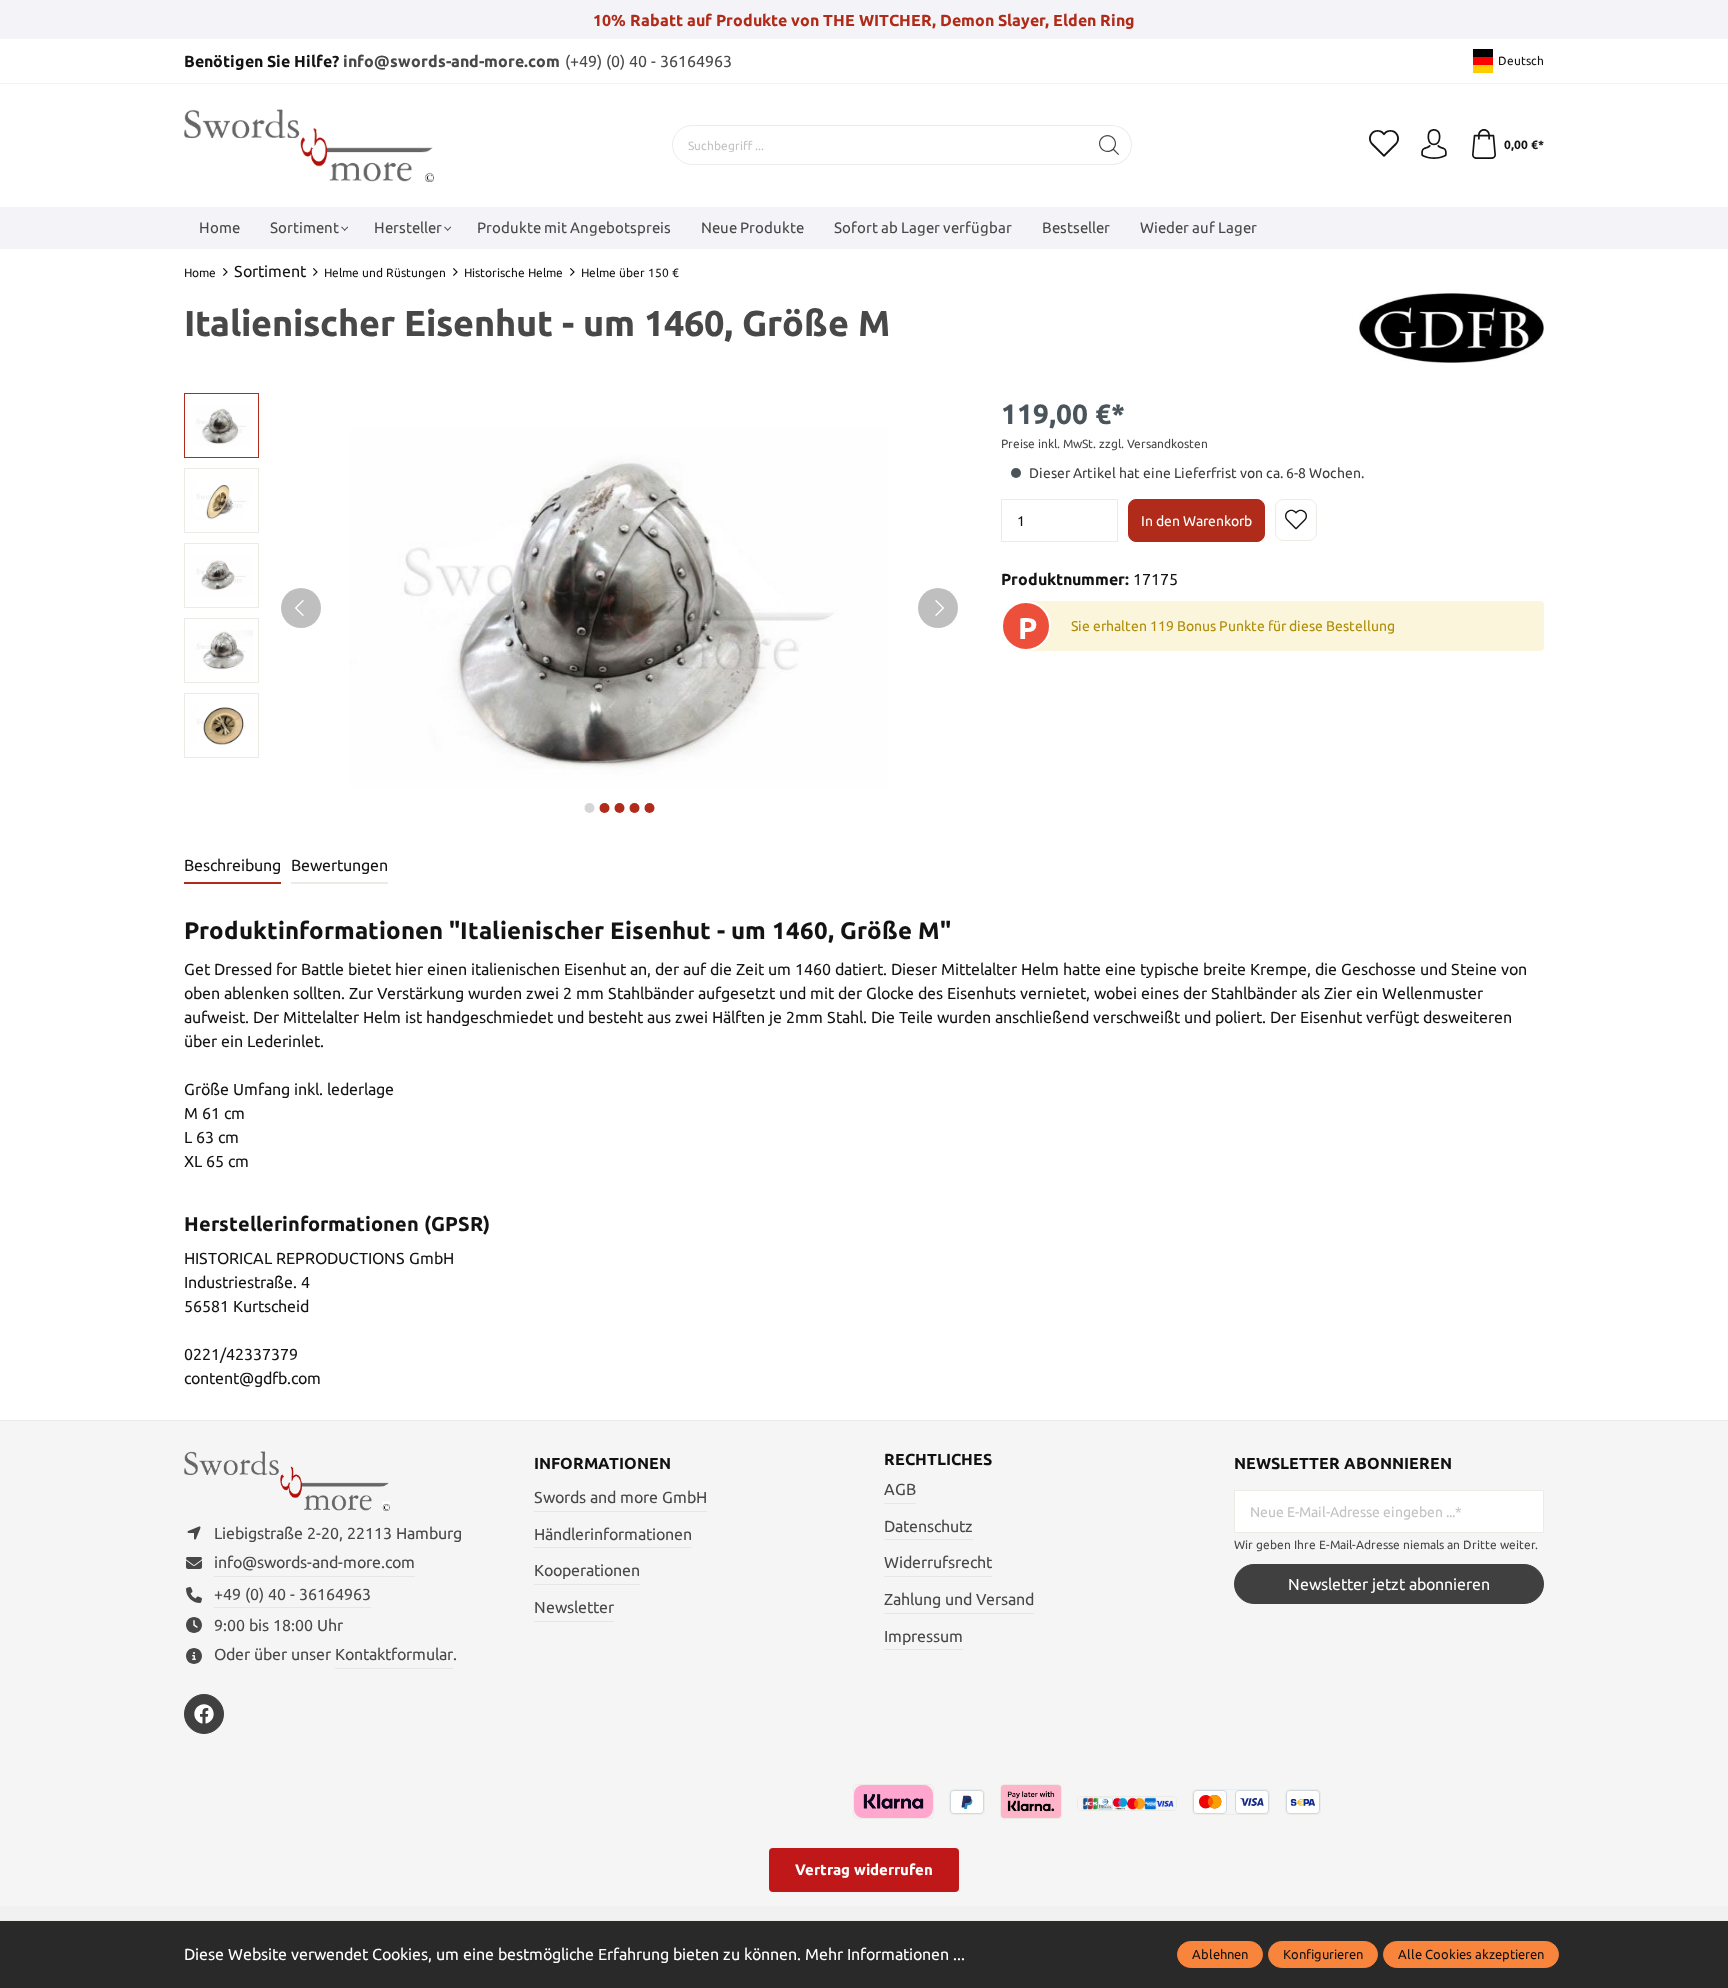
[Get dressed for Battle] (1451, 326)
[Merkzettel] (1384, 145)
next (589, 808)
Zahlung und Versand (959, 1599)
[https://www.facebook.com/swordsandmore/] (204, 1714)
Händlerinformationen (613, 1534)
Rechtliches (938, 1459)
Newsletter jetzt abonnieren (1389, 1584)
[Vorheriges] (301, 608)
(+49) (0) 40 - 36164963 (648, 61)
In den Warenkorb (1196, 521)
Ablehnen (1220, 1954)
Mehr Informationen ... (885, 1954)
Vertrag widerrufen (864, 1869)
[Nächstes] (938, 608)
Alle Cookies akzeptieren (1471, 1954)
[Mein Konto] (1434, 145)
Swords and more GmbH (620, 1497)
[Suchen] (1109, 145)
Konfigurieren (1323, 1954)
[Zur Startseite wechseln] (309, 145)
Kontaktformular (394, 1654)
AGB (900, 1489)
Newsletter (574, 1607)
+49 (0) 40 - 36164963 (292, 1594)
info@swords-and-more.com (451, 61)
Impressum (923, 1636)
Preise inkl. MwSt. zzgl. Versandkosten (1104, 443)
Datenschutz (928, 1526)
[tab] (232, 866)
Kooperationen (587, 1570)
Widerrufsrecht (938, 1562)
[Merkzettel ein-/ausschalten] (1296, 520)
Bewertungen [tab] (339, 865)
